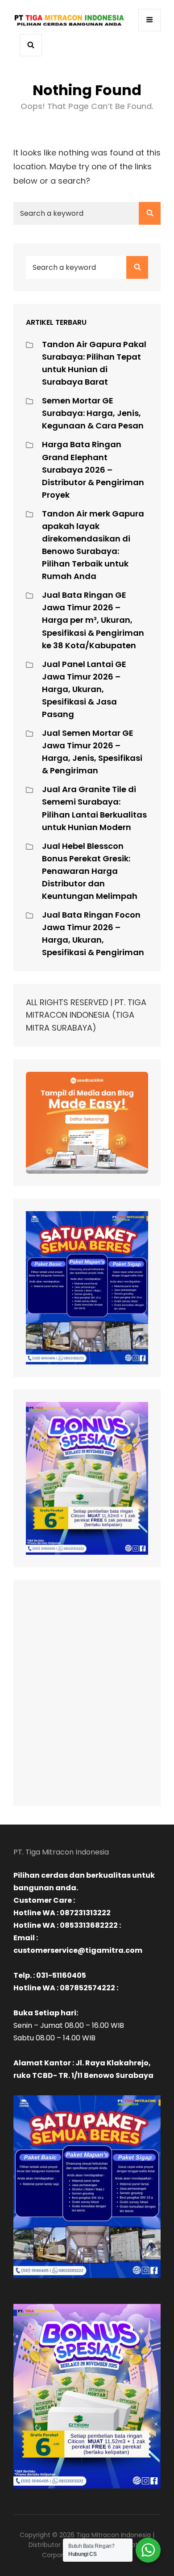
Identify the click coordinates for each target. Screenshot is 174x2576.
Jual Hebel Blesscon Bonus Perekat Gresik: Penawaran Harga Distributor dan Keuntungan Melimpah (90, 871)
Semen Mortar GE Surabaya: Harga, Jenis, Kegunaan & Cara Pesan (93, 413)
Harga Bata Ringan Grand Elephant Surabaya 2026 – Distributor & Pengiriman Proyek (93, 469)
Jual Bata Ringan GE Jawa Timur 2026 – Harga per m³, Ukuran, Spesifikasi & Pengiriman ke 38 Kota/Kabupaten (93, 620)
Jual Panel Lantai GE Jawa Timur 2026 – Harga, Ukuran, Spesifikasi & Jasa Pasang (84, 689)
